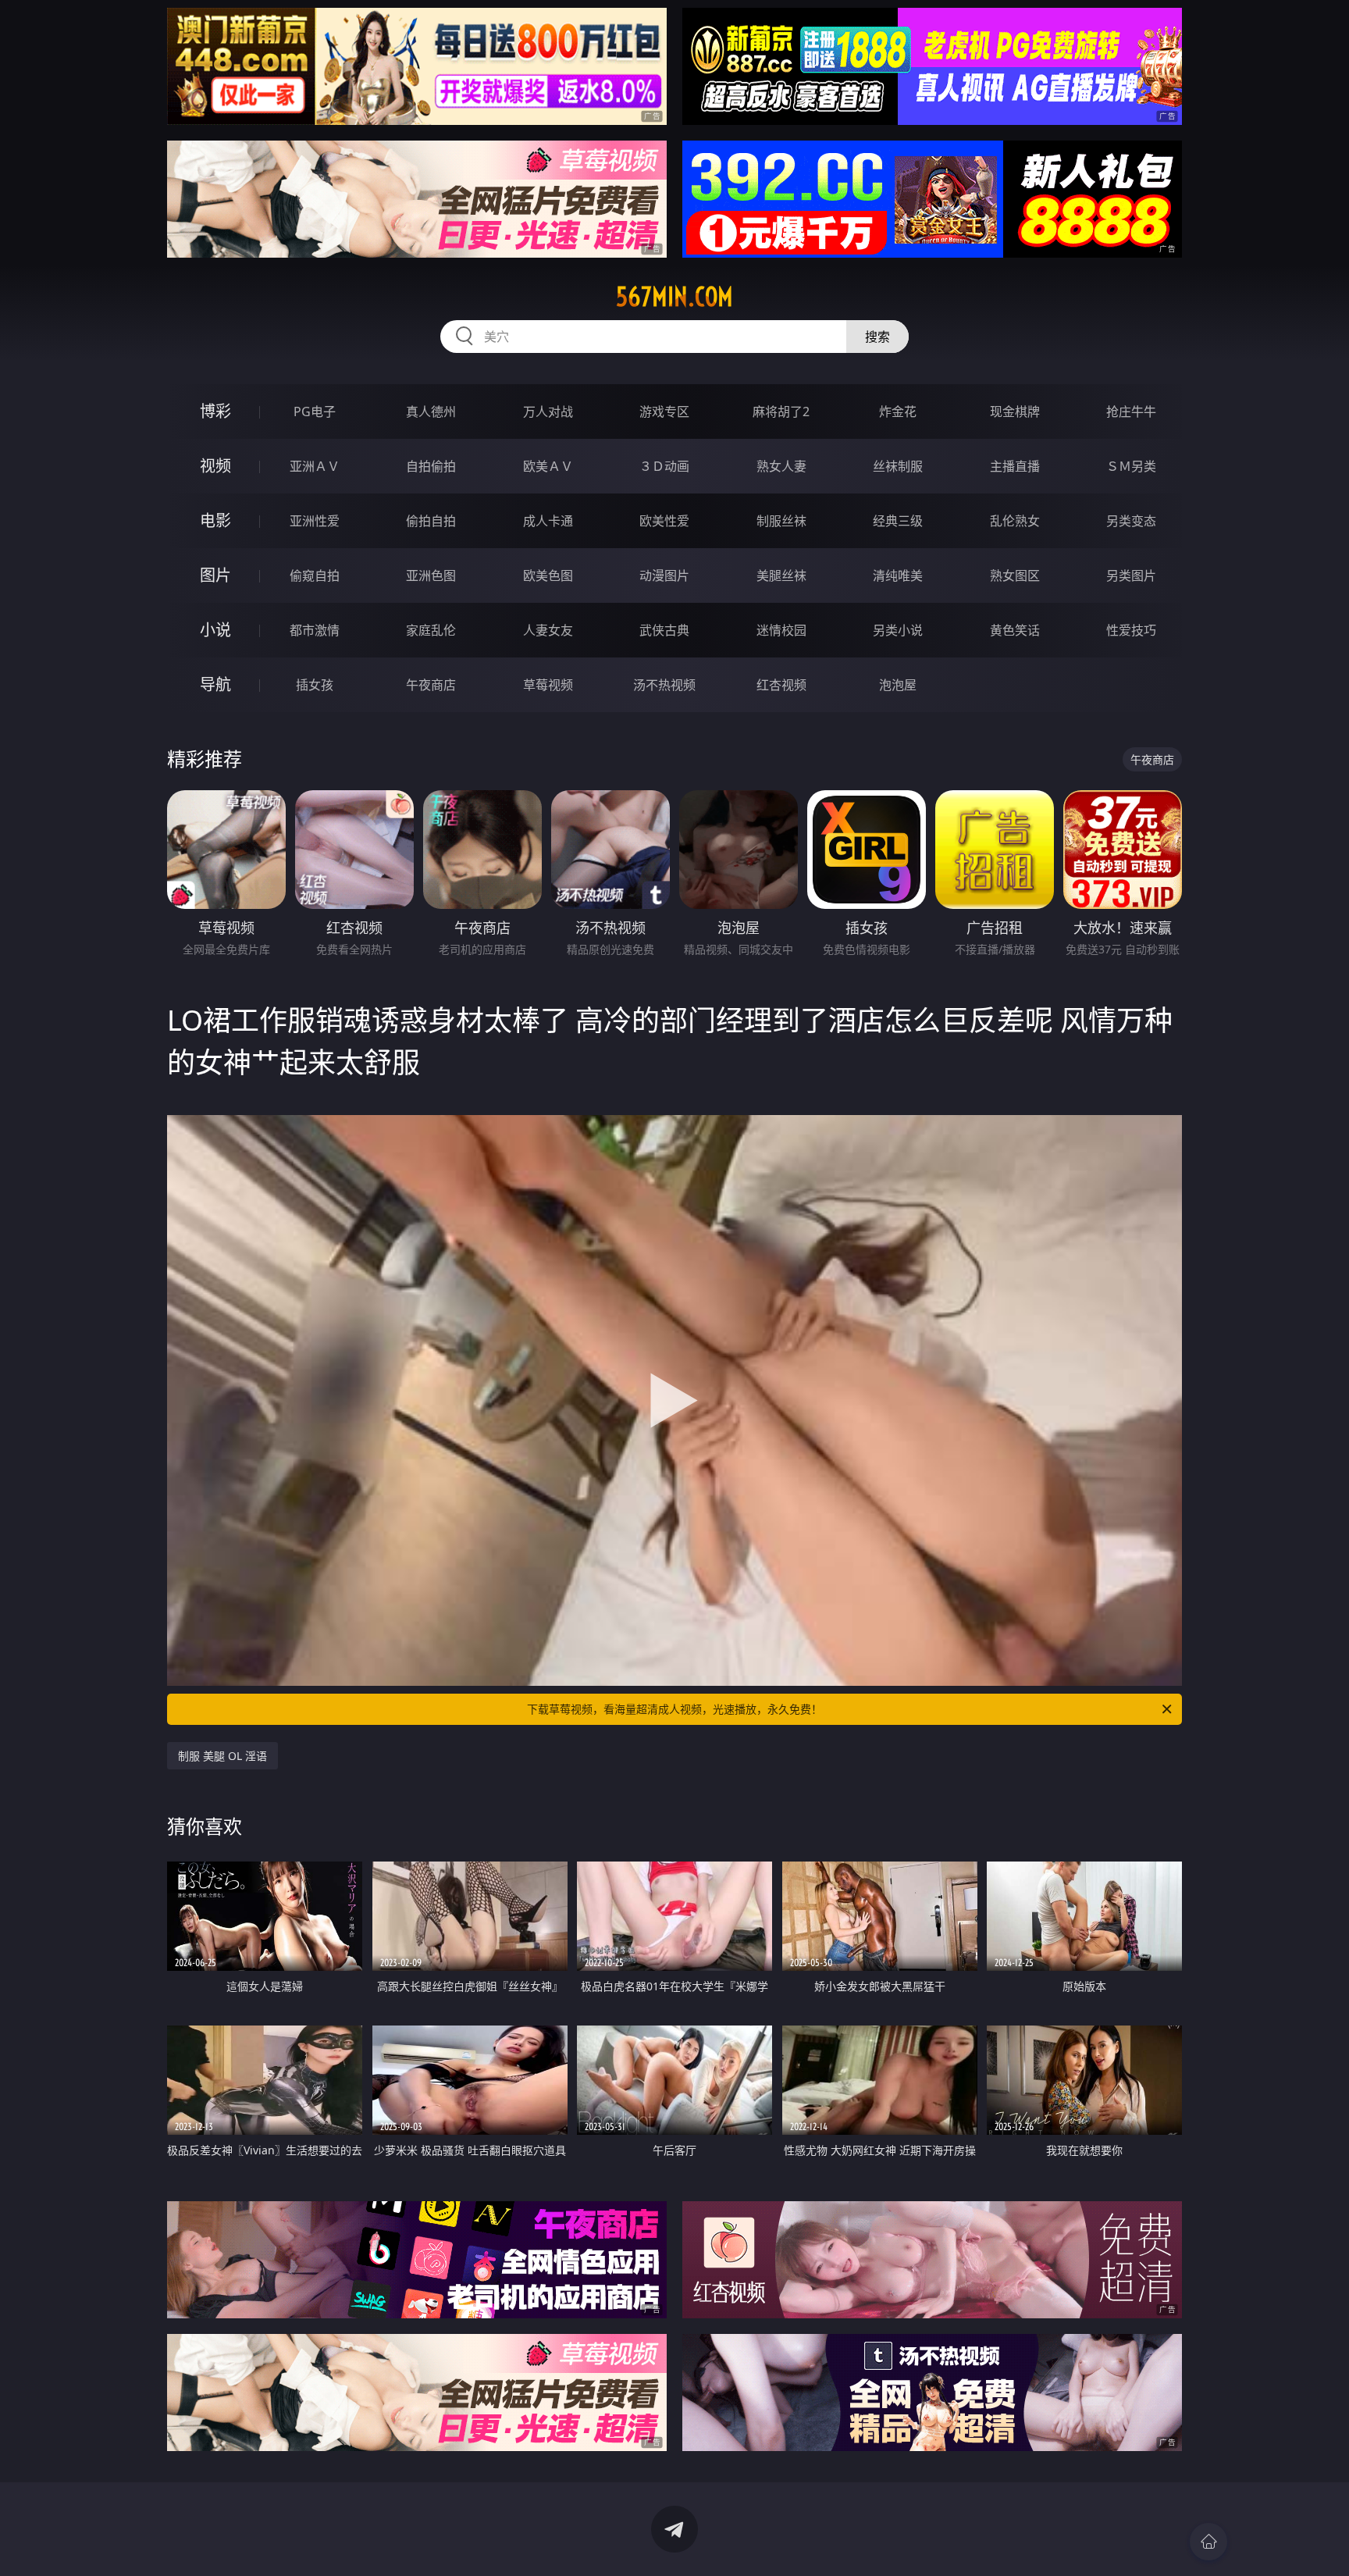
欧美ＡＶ (548, 466)
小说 (215, 630)
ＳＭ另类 (1131, 466)
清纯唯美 (898, 575)
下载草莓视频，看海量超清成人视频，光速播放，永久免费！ (674, 1709)
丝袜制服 (898, 466)
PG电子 (315, 412)
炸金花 (898, 412)
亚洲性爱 (315, 521)
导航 (215, 684)
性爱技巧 (1131, 630)
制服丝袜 (781, 521)
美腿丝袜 (781, 575)
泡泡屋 (898, 685)
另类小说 (898, 630)
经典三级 (898, 521)
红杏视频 (781, 685)
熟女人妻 (781, 466)
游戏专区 (664, 412)
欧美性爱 (664, 521)
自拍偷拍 (431, 466)
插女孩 (315, 685)
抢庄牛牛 (1131, 412)
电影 (215, 520)
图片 (215, 575)
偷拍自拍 (431, 521)
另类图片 (1131, 575)
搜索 (877, 337)
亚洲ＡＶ (315, 466)
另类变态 (1131, 521)
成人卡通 (548, 521)
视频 (215, 466)
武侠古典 (664, 630)
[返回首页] (1208, 2542)
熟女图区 (1015, 575)
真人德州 (431, 412)
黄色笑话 (1015, 630)
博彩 (215, 411)
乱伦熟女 (1015, 521)
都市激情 (315, 630)
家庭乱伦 (431, 630)
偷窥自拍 (315, 575)
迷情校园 (781, 630)
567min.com (674, 297)
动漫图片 (664, 575)
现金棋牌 (1015, 412)
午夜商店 (431, 685)
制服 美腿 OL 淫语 (222, 1756)
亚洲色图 (431, 575)
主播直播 (1015, 466)
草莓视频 (548, 685)
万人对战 (548, 412)
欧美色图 (548, 575)
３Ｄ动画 (664, 466)
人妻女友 (548, 630)
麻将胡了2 (781, 412)
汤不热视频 (664, 685)
